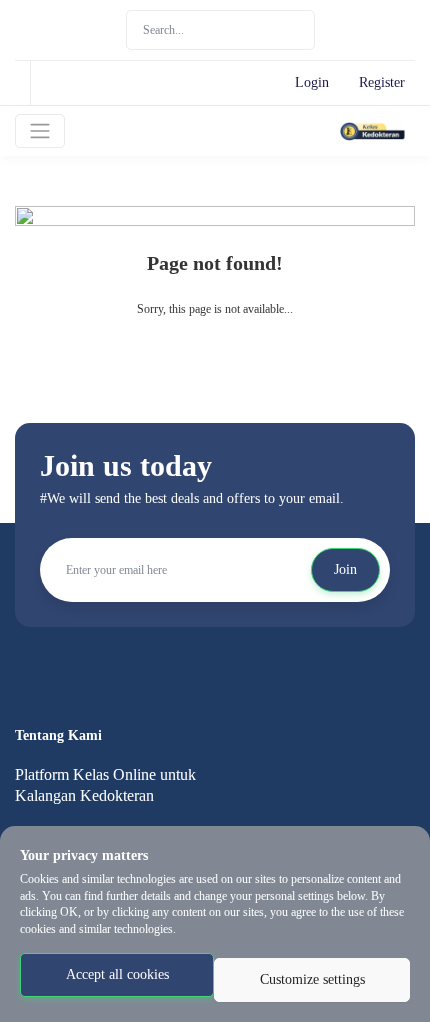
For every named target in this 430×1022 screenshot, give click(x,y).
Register (382, 82)
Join (345, 569)
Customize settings (312, 979)
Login (312, 82)
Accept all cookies (117, 974)
